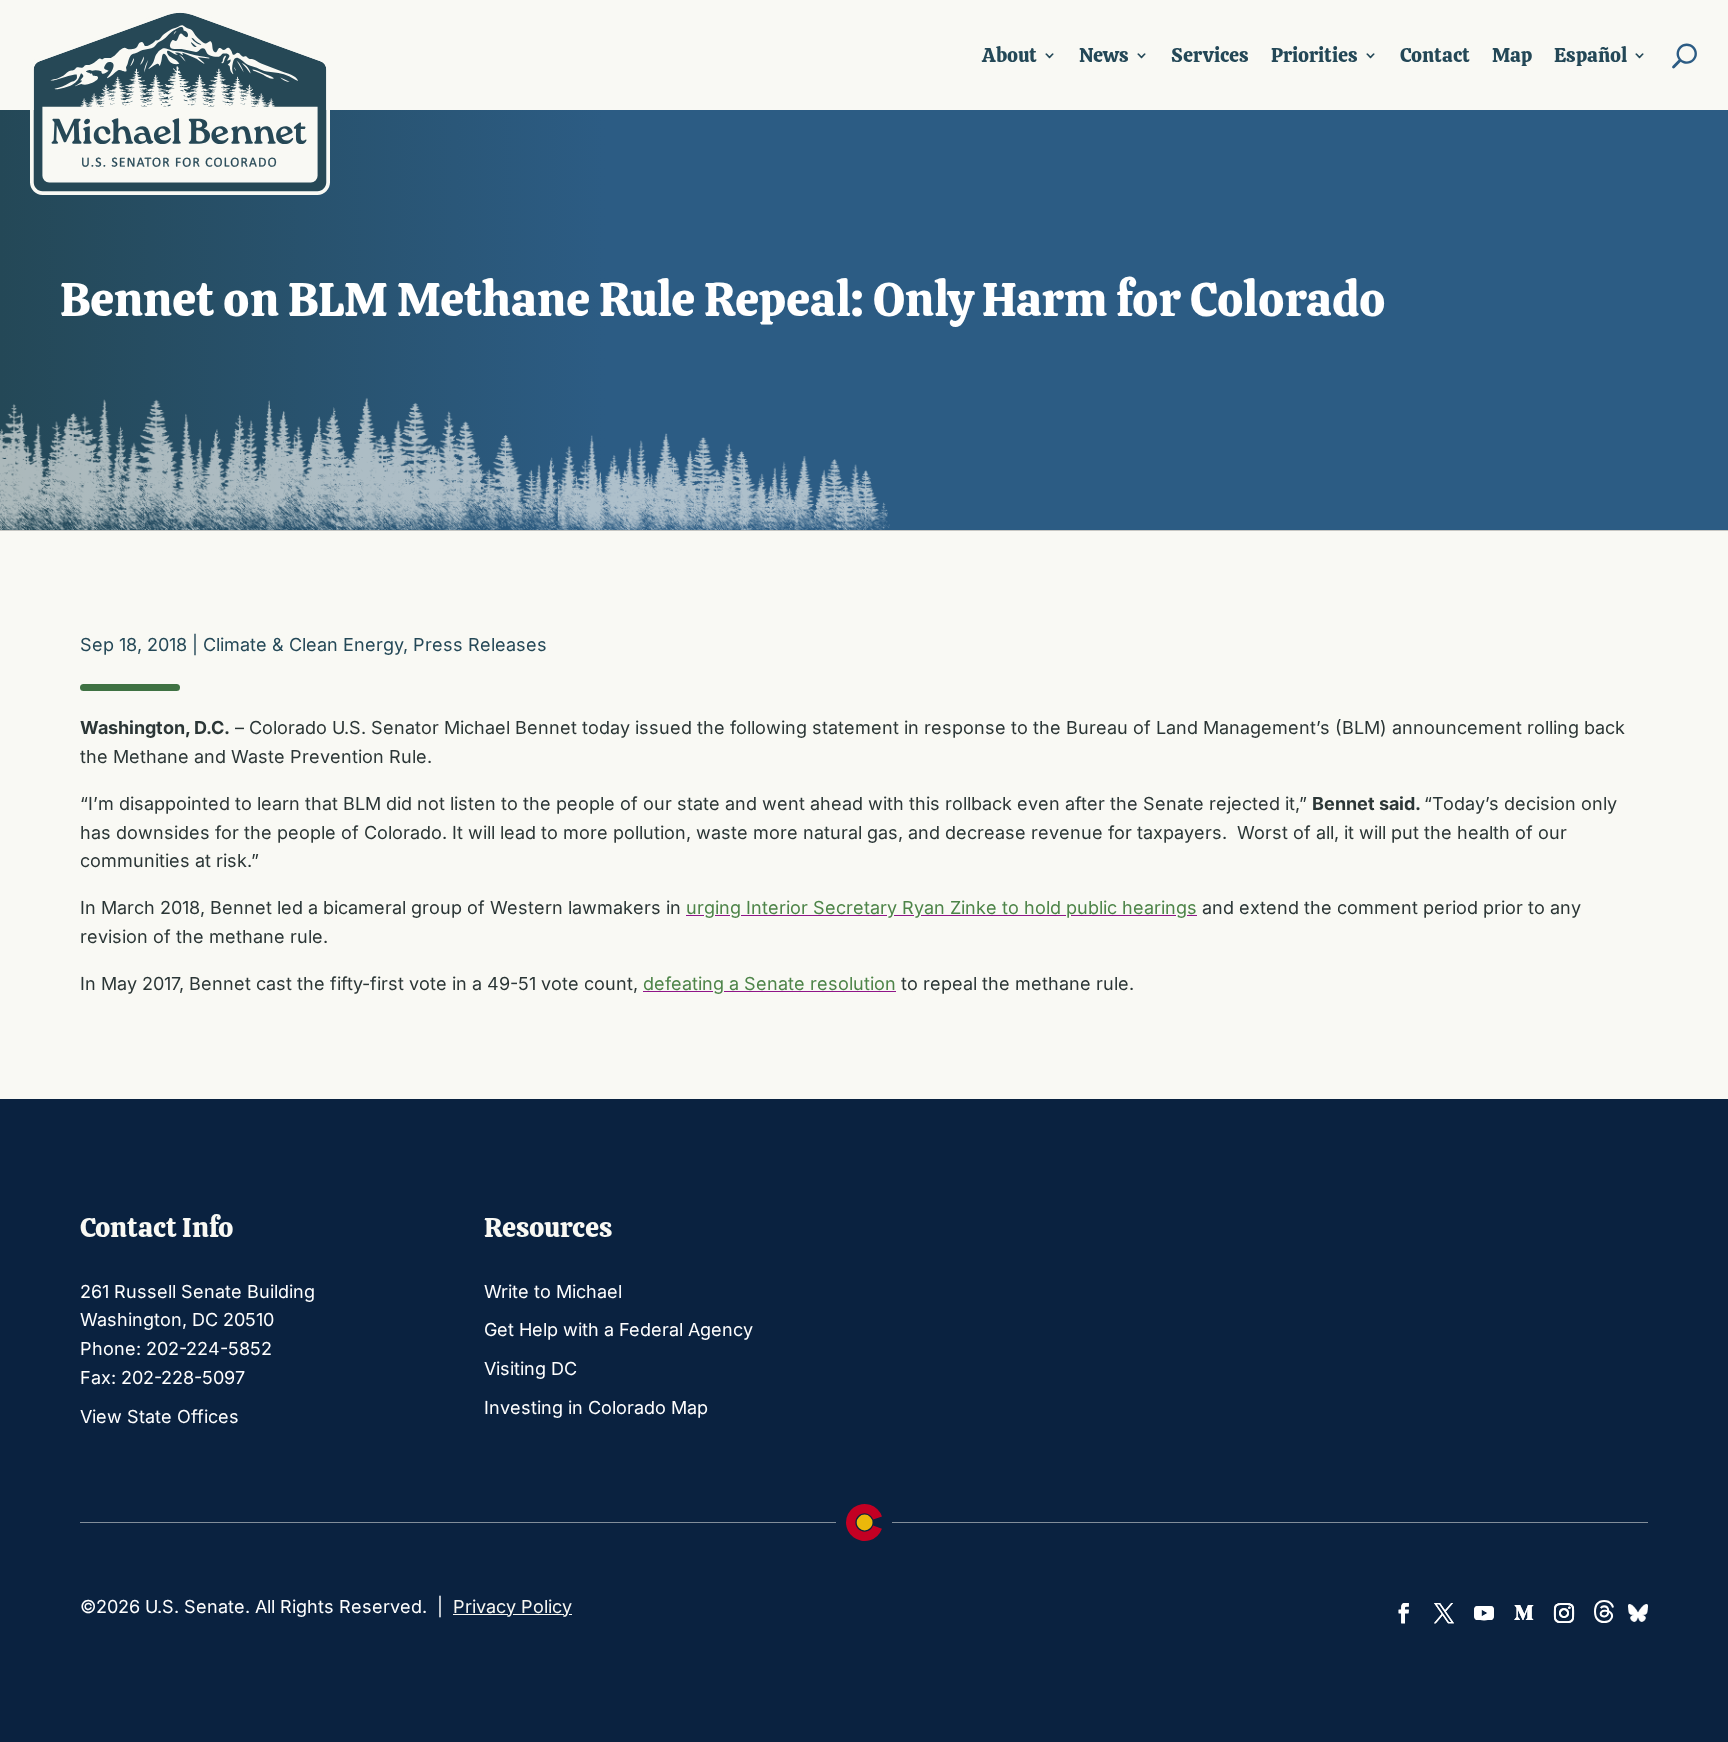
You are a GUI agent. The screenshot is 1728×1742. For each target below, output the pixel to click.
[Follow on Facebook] (1404, 1613)
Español (1590, 55)
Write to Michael (553, 1291)
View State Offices (159, 1416)
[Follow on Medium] (1524, 1613)
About (1009, 55)
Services (1210, 55)
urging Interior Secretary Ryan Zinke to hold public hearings (941, 907)
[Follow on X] (1444, 1613)
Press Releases (480, 644)
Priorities (1314, 55)
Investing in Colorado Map (596, 1407)
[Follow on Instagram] (1564, 1613)
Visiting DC (530, 1368)
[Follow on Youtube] (1484, 1613)
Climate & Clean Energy (303, 644)
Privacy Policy (512, 1606)
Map (1512, 55)
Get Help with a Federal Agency (618, 1329)
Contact (1435, 55)
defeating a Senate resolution (769, 983)
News (1104, 55)
